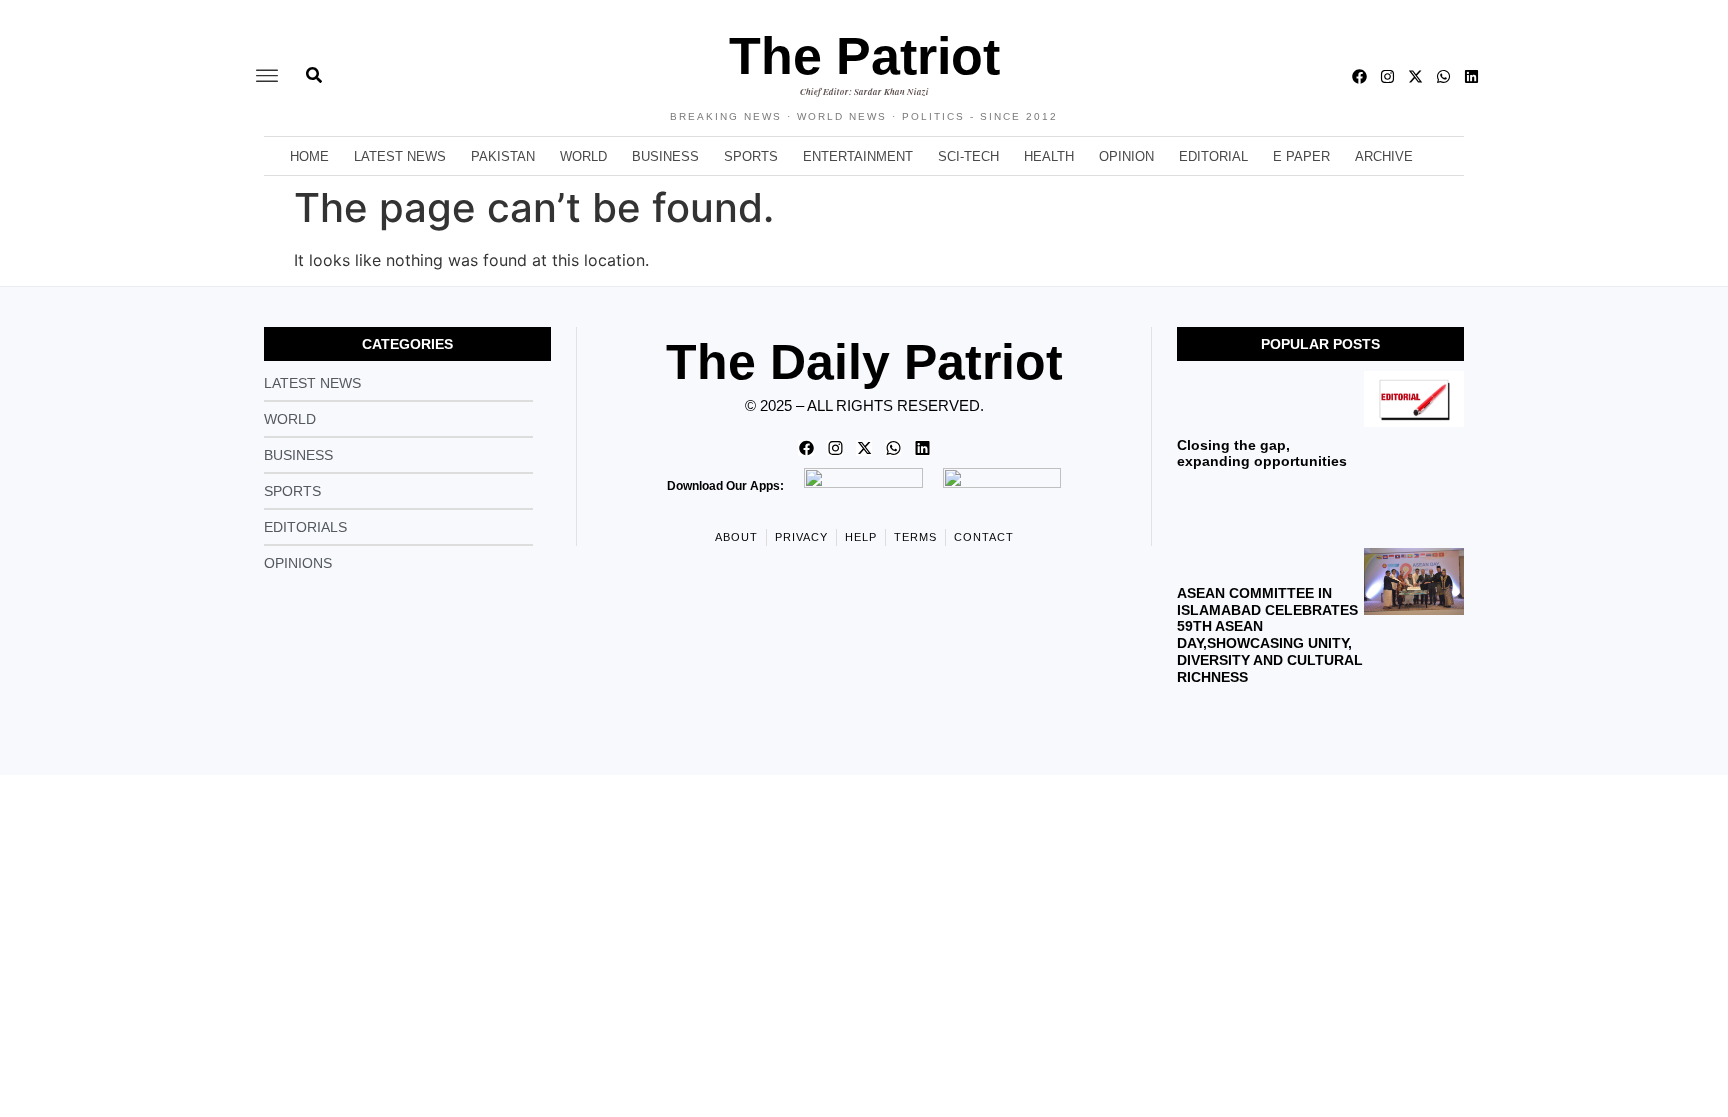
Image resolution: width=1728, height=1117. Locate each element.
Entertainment (858, 156)
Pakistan (503, 156)
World (583, 156)
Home (309, 156)
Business (665, 156)
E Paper (1301, 156)
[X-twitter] (1415, 76)
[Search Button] (314, 65)
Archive (1384, 156)
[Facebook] (1359, 76)
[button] (267, 76)
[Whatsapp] (1443, 76)
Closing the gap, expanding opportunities (1262, 453)
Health (1049, 156)
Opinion (1126, 156)
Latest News (400, 156)
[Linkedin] (1471, 76)
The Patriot (864, 56)
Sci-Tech (968, 156)
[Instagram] (1387, 76)
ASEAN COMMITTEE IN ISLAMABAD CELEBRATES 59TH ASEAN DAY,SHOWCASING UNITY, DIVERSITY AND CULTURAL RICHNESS (1270, 635)
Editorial (1213, 156)
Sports (751, 156)
